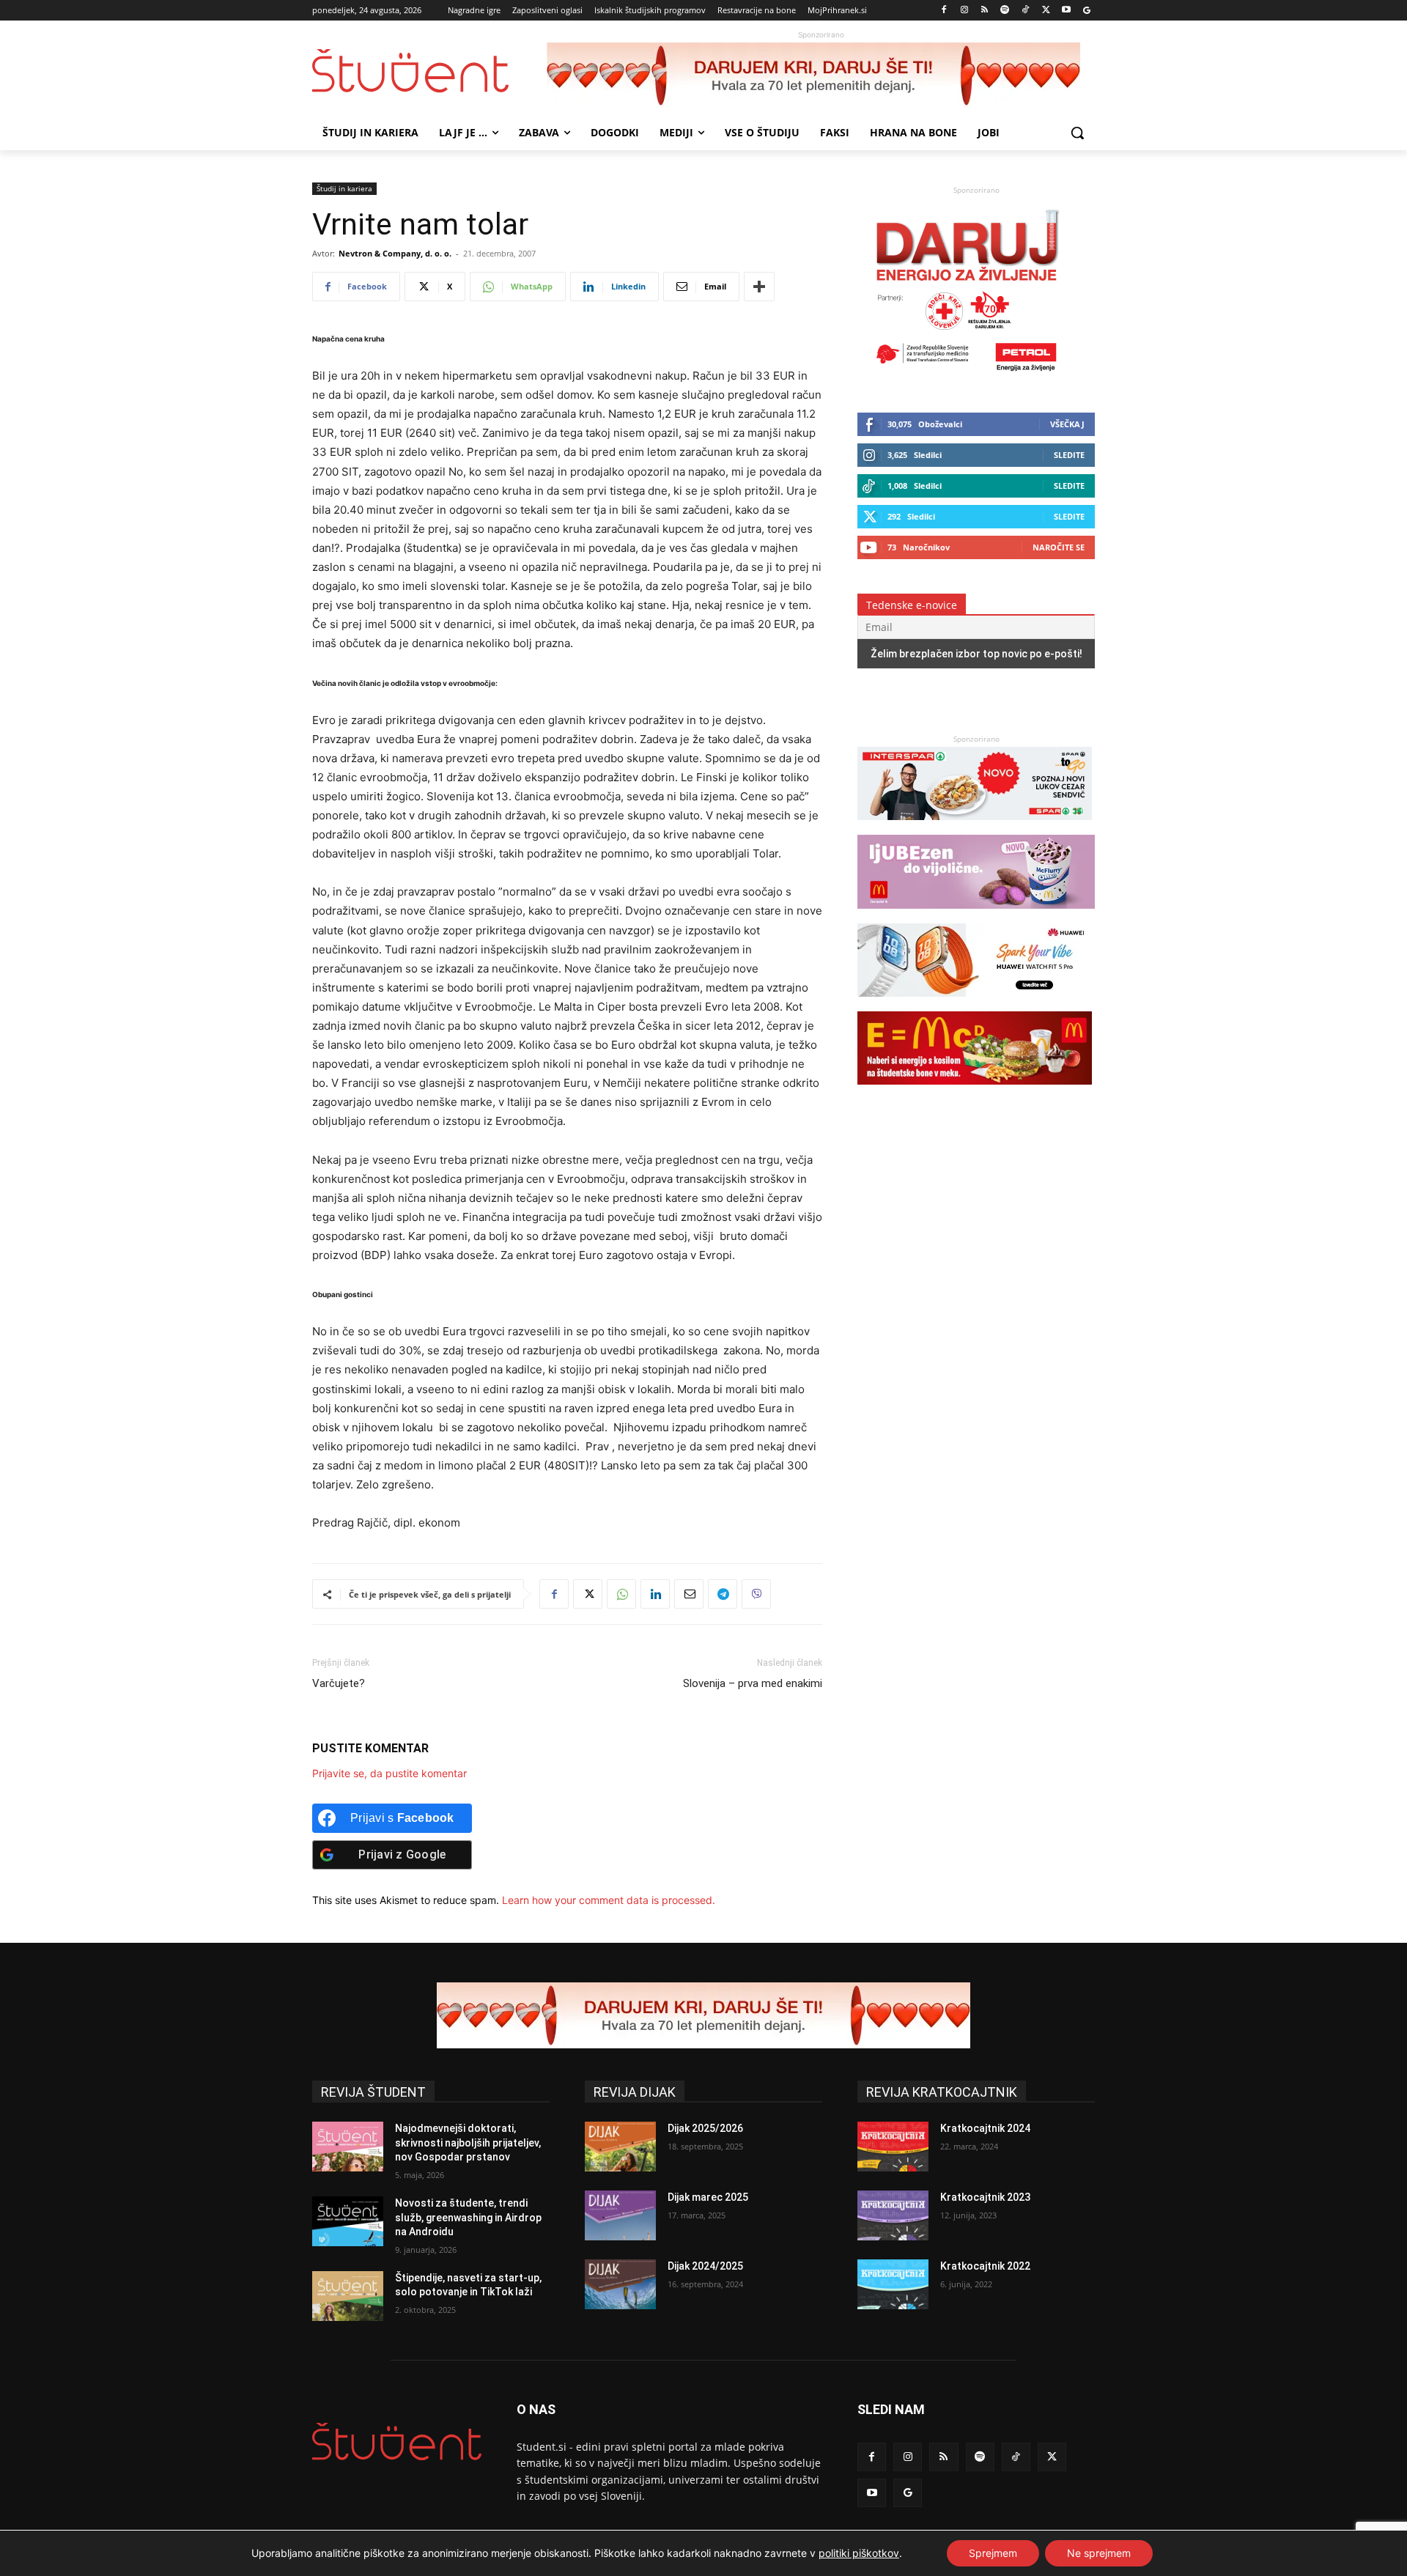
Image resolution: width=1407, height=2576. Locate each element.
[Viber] (756, 1594)
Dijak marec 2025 (708, 2197)
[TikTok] (1026, 11)
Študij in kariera (344, 188)
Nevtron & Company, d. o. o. (395, 253)
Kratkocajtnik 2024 (985, 2128)
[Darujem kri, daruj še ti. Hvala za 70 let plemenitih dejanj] (821, 75)
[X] (1046, 11)
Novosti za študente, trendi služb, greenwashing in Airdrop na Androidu (468, 2217)
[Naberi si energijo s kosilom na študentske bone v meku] (975, 1092)
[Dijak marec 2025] (620, 2215)
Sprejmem (993, 2553)
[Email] (689, 1594)
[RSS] (985, 11)
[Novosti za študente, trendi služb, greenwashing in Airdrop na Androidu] (348, 2221)
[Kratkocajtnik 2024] (893, 2147)
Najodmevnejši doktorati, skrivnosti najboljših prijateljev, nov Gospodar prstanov (468, 2143)
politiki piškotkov (859, 2553)
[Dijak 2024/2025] (620, 2284)
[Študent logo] (429, 71)
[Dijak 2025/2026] (620, 2147)
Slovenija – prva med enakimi (753, 1683)
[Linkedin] (655, 1594)
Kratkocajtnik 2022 (985, 2266)
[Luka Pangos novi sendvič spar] (975, 827)
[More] (759, 287)
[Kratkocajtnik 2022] (893, 2284)
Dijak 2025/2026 (705, 2128)
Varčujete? (339, 1683)
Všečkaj (1067, 424)
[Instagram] (964, 11)
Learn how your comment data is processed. (609, 1900)
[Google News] (1086, 11)
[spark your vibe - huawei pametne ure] (975, 1004)
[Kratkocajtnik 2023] (893, 2215)
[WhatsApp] (621, 1594)
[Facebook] (944, 11)
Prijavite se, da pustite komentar (389, 1773)
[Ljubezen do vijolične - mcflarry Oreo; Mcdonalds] (976, 916)
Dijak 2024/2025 (705, 2266)
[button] (1077, 133)
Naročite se (1059, 547)
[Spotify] (1005, 11)
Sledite (1069, 455)
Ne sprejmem (1099, 2553)
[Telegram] (723, 1594)
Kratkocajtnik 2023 (985, 2197)
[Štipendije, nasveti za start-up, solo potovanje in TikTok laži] (348, 2296)
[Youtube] (1066, 11)
